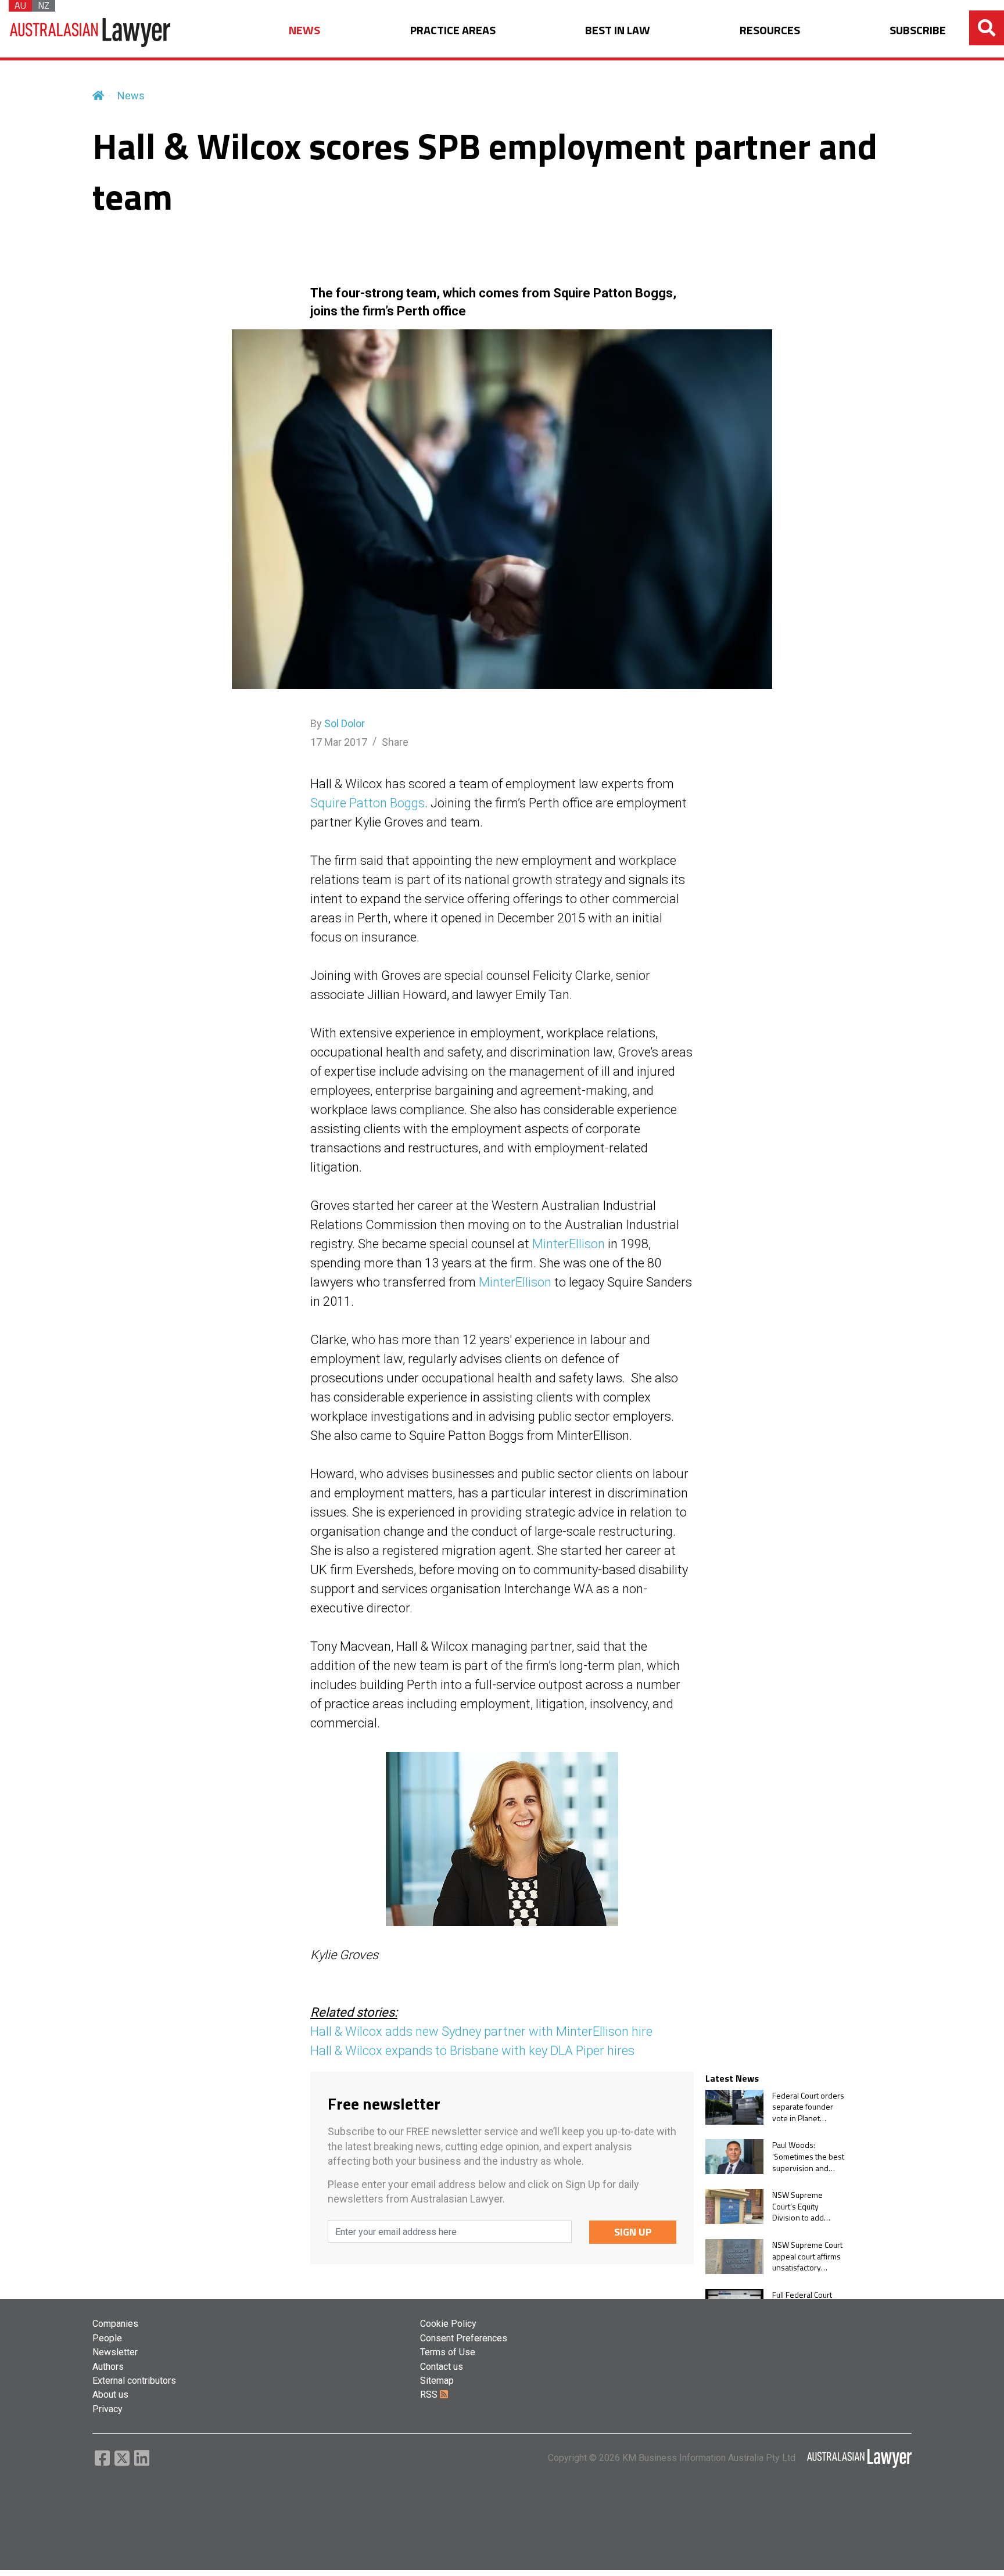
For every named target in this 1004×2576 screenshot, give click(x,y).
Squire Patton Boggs (367, 803)
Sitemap (437, 2381)
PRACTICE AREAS (453, 30)
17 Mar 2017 (339, 742)
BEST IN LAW (618, 30)
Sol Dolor (345, 723)
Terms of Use (448, 2352)
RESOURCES (770, 30)
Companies (115, 2324)
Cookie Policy (448, 2324)
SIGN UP (633, 2232)
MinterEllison (569, 1244)
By (338, 723)
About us (110, 2394)
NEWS (304, 30)
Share (395, 742)
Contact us (442, 2367)
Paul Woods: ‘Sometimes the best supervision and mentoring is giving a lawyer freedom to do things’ (808, 2156)
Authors (108, 2367)
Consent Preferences (464, 2338)
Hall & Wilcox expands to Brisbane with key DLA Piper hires (472, 2051)
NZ (44, 6)
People (107, 2338)
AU (20, 6)
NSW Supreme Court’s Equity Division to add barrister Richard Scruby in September (802, 2206)
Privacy (107, 2409)
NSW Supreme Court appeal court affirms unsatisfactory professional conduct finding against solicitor (807, 2256)
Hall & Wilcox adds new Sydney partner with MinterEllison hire (481, 2031)
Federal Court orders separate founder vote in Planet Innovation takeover (808, 2107)
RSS (430, 2394)
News (131, 96)
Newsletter (115, 2352)
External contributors (134, 2381)
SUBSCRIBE (918, 30)
